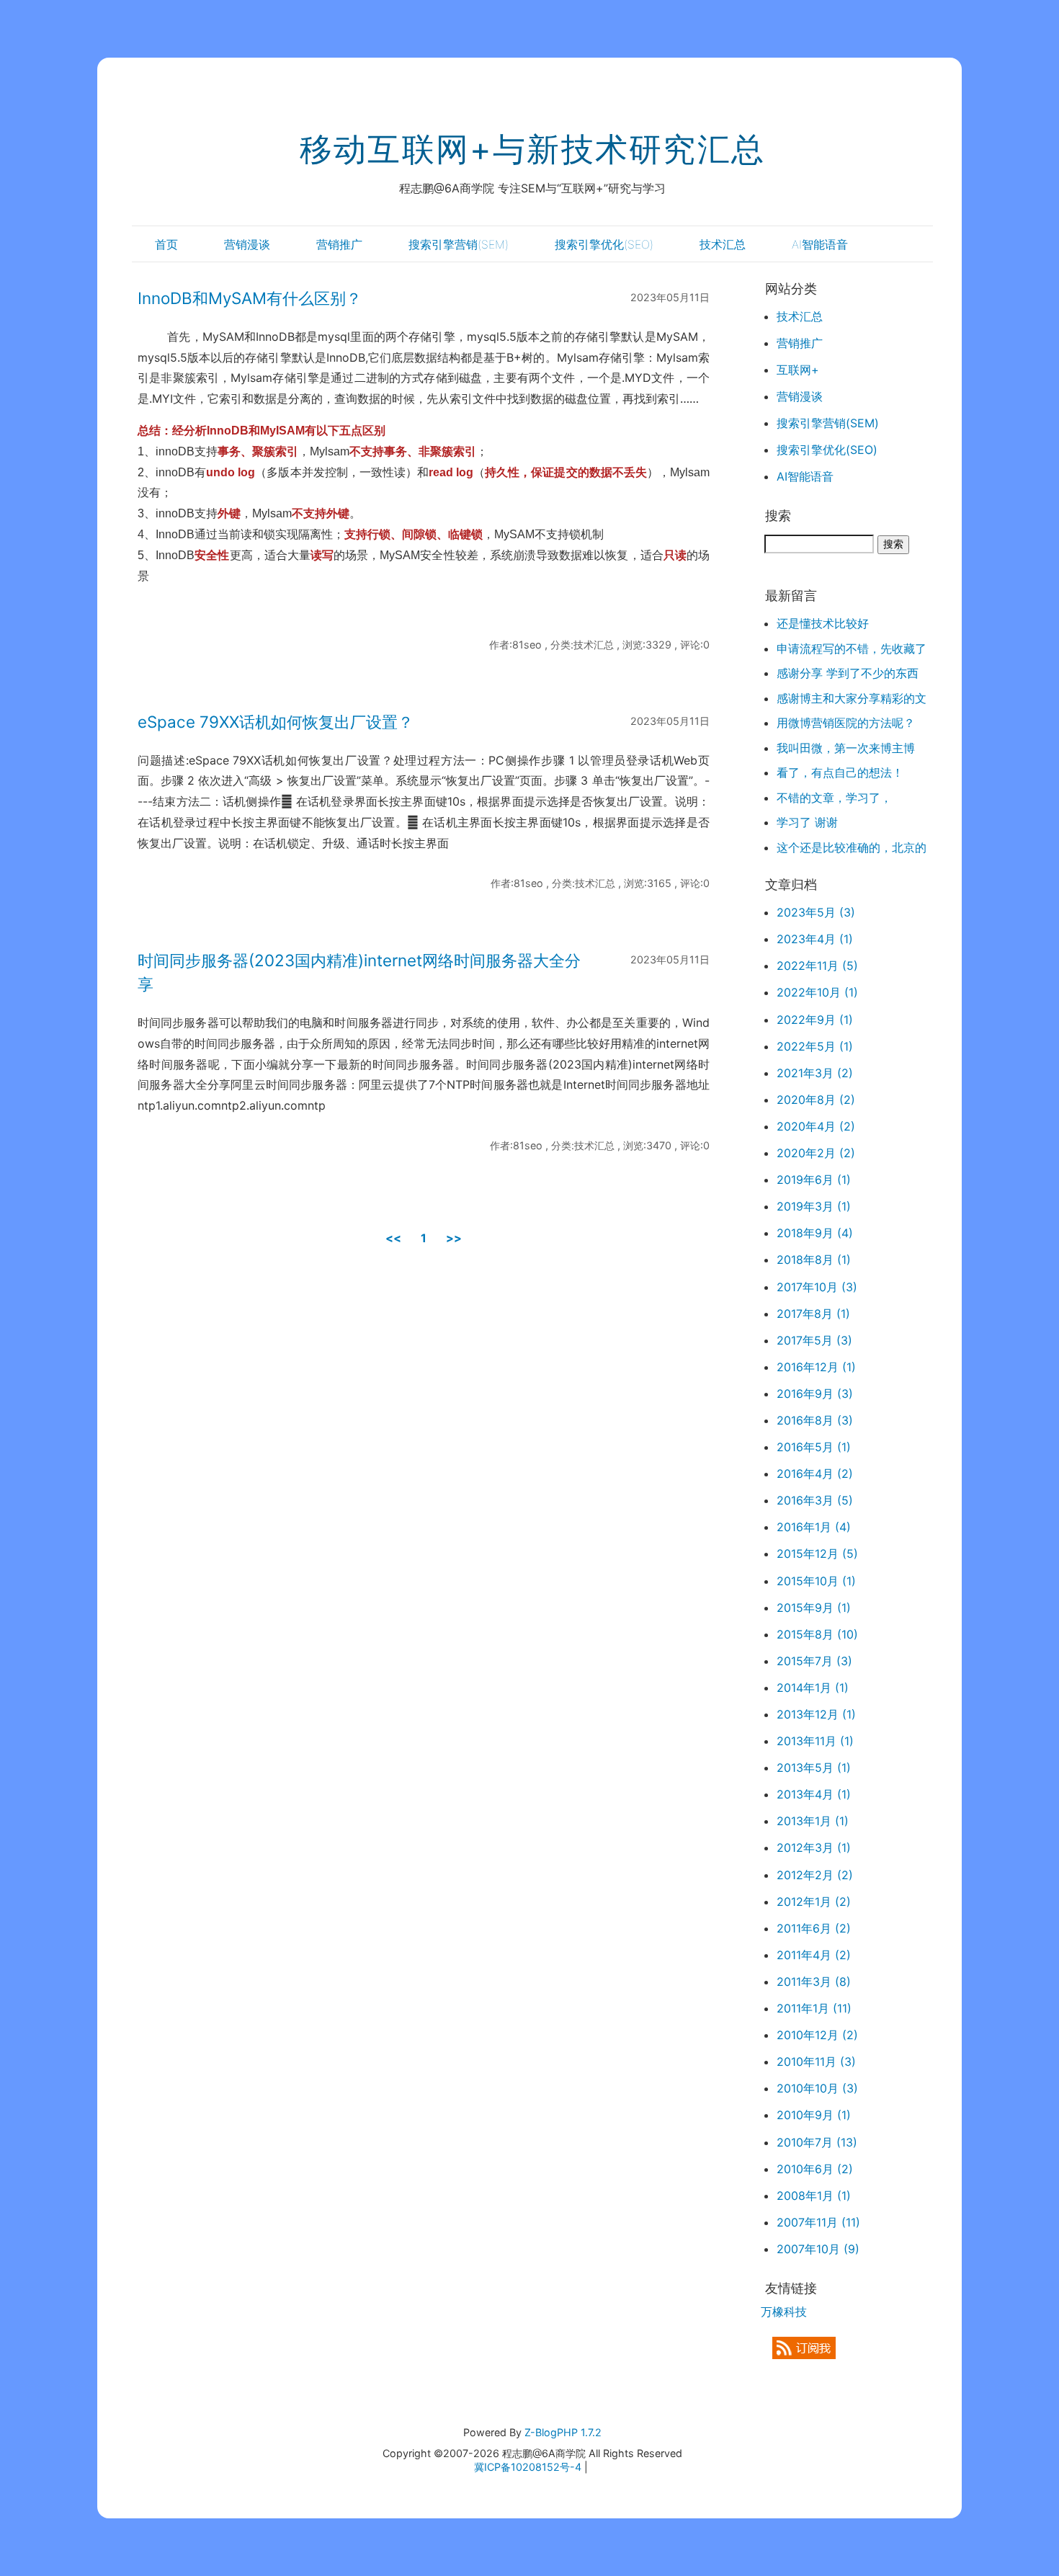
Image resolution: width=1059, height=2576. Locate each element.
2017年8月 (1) (813, 1314)
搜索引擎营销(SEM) (459, 244)
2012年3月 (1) (814, 1848)
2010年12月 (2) (817, 2035)
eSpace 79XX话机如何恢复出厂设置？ (276, 722)
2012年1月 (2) (814, 1902)
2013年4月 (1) (814, 1794)
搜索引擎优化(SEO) (604, 244)
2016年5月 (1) (814, 1447)
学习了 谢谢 (807, 822)
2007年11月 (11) (818, 2222)
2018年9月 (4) (815, 1233)
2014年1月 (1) (813, 1688)
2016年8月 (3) (815, 1420)
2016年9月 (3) (815, 1394)
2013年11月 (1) (815, 1741)
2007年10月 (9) (818, 2249)
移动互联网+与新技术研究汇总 (532, 149)
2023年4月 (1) (815, 939)
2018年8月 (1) (814, 1260)
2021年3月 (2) (815, 1073)
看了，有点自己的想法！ (840, 772)
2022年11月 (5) (817, 966)
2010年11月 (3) (816, 2062)
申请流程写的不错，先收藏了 (852, 649)
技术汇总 (723, 244)
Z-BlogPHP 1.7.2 (563, 2432)
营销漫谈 (247, 244)
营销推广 (339, 244)
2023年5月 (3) (816, 912)
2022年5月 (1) (815, 1046)
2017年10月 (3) (817, 1287)
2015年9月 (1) (814, 1608)
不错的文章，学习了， (834, 798)
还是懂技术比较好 (823, 623)
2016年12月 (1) (816, 1367)
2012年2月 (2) (815, 1875)
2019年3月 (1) (814, 1206)
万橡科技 (784, 2312)
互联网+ (798, 370)
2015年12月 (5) (817, 1554)
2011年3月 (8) (814, 1982)
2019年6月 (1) (814, 1180)
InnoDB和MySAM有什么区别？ (250, 298)
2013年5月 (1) (814, 1768)
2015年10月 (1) (816, 1581)
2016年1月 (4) (814, 1527)
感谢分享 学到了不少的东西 (848, 673)
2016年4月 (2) (815, 1474)
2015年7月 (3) (814, 1661)
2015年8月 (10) (817, 1634)
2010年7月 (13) (817, 2142)
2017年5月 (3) (814, 1340)
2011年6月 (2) (814, 1928)
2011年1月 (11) (814, 2008)
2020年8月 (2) (816, 1100)
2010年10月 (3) (817, 2088)
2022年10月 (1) (817, 992)
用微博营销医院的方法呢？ (846, 723)
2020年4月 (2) (816, 1126)
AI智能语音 (820, 244)
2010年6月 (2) (815, 2169)
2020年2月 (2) (816, 1153)
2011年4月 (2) (814, 1955)
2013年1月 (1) (813, 1821)
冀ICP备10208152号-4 (528, 2467)
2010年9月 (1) (814, 2115)
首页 (166, 244)
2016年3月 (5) (815, 1500)
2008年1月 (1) (814, 2196)
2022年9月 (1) (815, 1020)
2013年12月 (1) (816, 1714)
